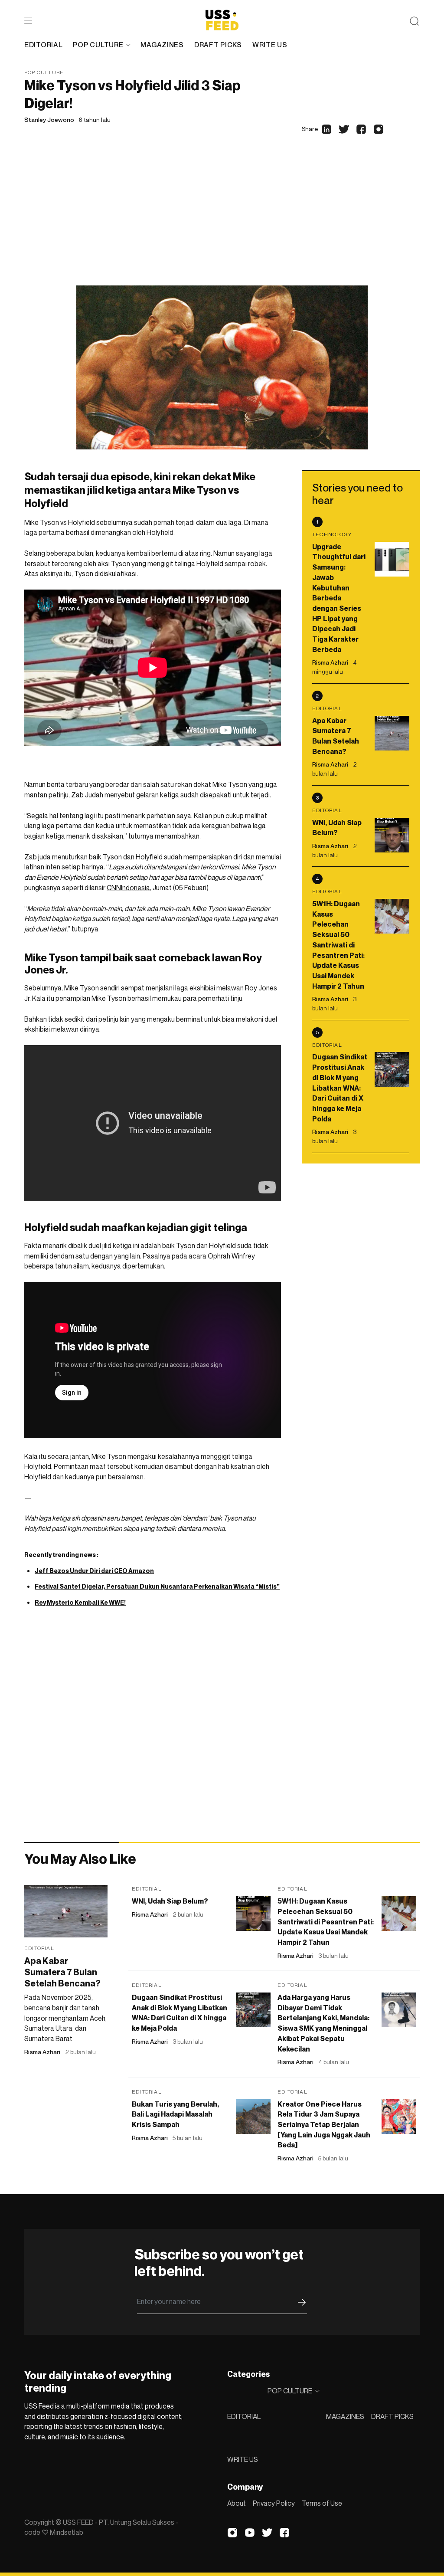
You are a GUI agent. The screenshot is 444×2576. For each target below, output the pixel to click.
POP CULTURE (98, 45)
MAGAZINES (345, 2416)
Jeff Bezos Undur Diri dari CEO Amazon (94, 1571)
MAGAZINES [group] (162, 45)
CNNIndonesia (128, 888)
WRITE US (243, 2459)
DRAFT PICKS (392, 2416)
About (237, 2503)
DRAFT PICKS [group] (218, 45)
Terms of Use (322, 2503)
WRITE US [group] (270, 45)
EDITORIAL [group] (43, 45)
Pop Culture (44, 72)
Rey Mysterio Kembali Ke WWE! (80, 1602)
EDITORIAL (244, 2416)
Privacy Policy (274, 2503)
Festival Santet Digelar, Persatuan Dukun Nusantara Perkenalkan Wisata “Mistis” (157, 1586)
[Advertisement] (222, 220)
